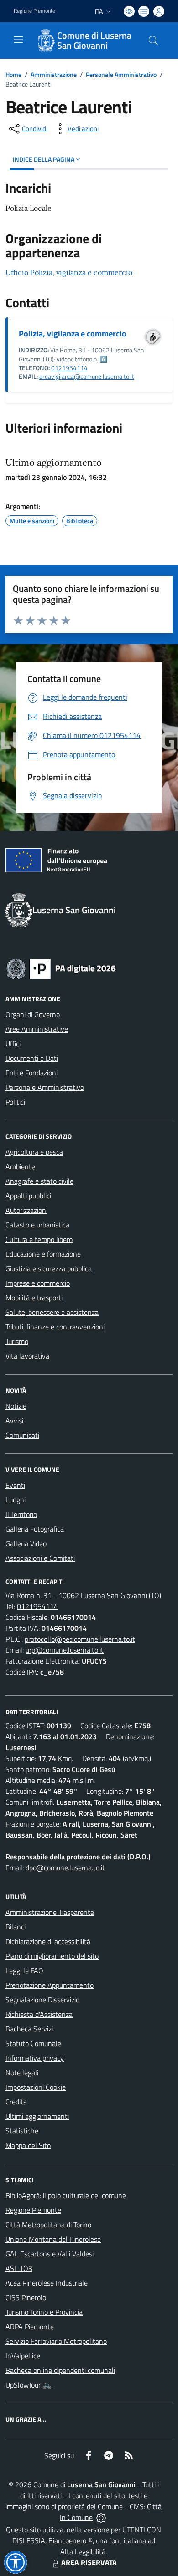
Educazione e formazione (43, 1254)
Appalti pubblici (28, 1196)
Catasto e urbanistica (37, 1225)
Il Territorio (21, 1514)
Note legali (22, 2072)
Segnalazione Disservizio (42, 2000)
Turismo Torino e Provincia (44, 2312)
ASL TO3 (19, 2268)
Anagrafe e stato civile (39, 1181)
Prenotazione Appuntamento (50, 1985)
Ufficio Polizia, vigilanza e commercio (69, 272)
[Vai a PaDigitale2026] (61, 968)
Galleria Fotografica (35, 1529)
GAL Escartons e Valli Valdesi (50, 2254)
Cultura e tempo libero (39, 1239)
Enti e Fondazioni (31, 1073)
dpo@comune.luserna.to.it (65, 1868)
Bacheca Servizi (29, 2029)
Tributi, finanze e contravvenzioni (55, 1327)
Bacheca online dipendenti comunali (60, 2370)
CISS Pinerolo (26, 2297)
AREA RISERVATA (89, 2562)
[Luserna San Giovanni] (46, 41)
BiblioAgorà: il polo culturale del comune (66, 2195)
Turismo (17, 1341)
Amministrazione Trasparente (50, 1912)
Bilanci (16, 1927)
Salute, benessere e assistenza (52, 1312)
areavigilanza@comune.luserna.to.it (87, 377)
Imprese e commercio (38, 1283)
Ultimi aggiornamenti (37, 2116)
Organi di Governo (33, 1014)
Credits (16, 2102)
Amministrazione (54, 74)
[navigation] (18, 40)
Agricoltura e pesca (34, 1152)
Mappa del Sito (28, 2145)
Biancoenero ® (71, 2540)
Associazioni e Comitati (40, 1558)
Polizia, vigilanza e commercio (73, 333)
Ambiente (20, 1166)
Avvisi (14, 1420)
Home (13, 74)
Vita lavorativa (27, 1356)
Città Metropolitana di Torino (48, 2225)
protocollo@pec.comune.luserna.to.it (80, 1639)
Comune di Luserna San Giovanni (94, 41)
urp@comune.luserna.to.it (65, 1650)
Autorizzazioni (26, 1210)
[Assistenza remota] (101, 2517)
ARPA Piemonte (30, 2327)
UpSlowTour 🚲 (29, 2385)
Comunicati (22, 1435)
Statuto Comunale (33, 2043)
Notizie (16, 1406)
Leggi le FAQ (24, 1970)
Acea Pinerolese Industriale (47, 2283)
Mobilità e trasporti (34, 1298)
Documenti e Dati (32, 1058)
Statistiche (22, 2131)
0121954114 (69, 368)
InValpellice (23, 2356)
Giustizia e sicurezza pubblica (49, 1268)
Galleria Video (26, 1543)
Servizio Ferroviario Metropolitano (56, 2341)
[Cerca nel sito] (153, 41)
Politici (15, 1102)
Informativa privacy (35, 2058)
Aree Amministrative (37, 1029)
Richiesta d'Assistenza (39, 2014)
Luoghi (16, 1500)
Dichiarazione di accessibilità (48, 1941)
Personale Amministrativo (121, 74)
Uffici (13, 1044)
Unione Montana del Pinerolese (53, 2239)
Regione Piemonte (34, 11)
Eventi (15, 1485)
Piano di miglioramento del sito (52, 1956)
